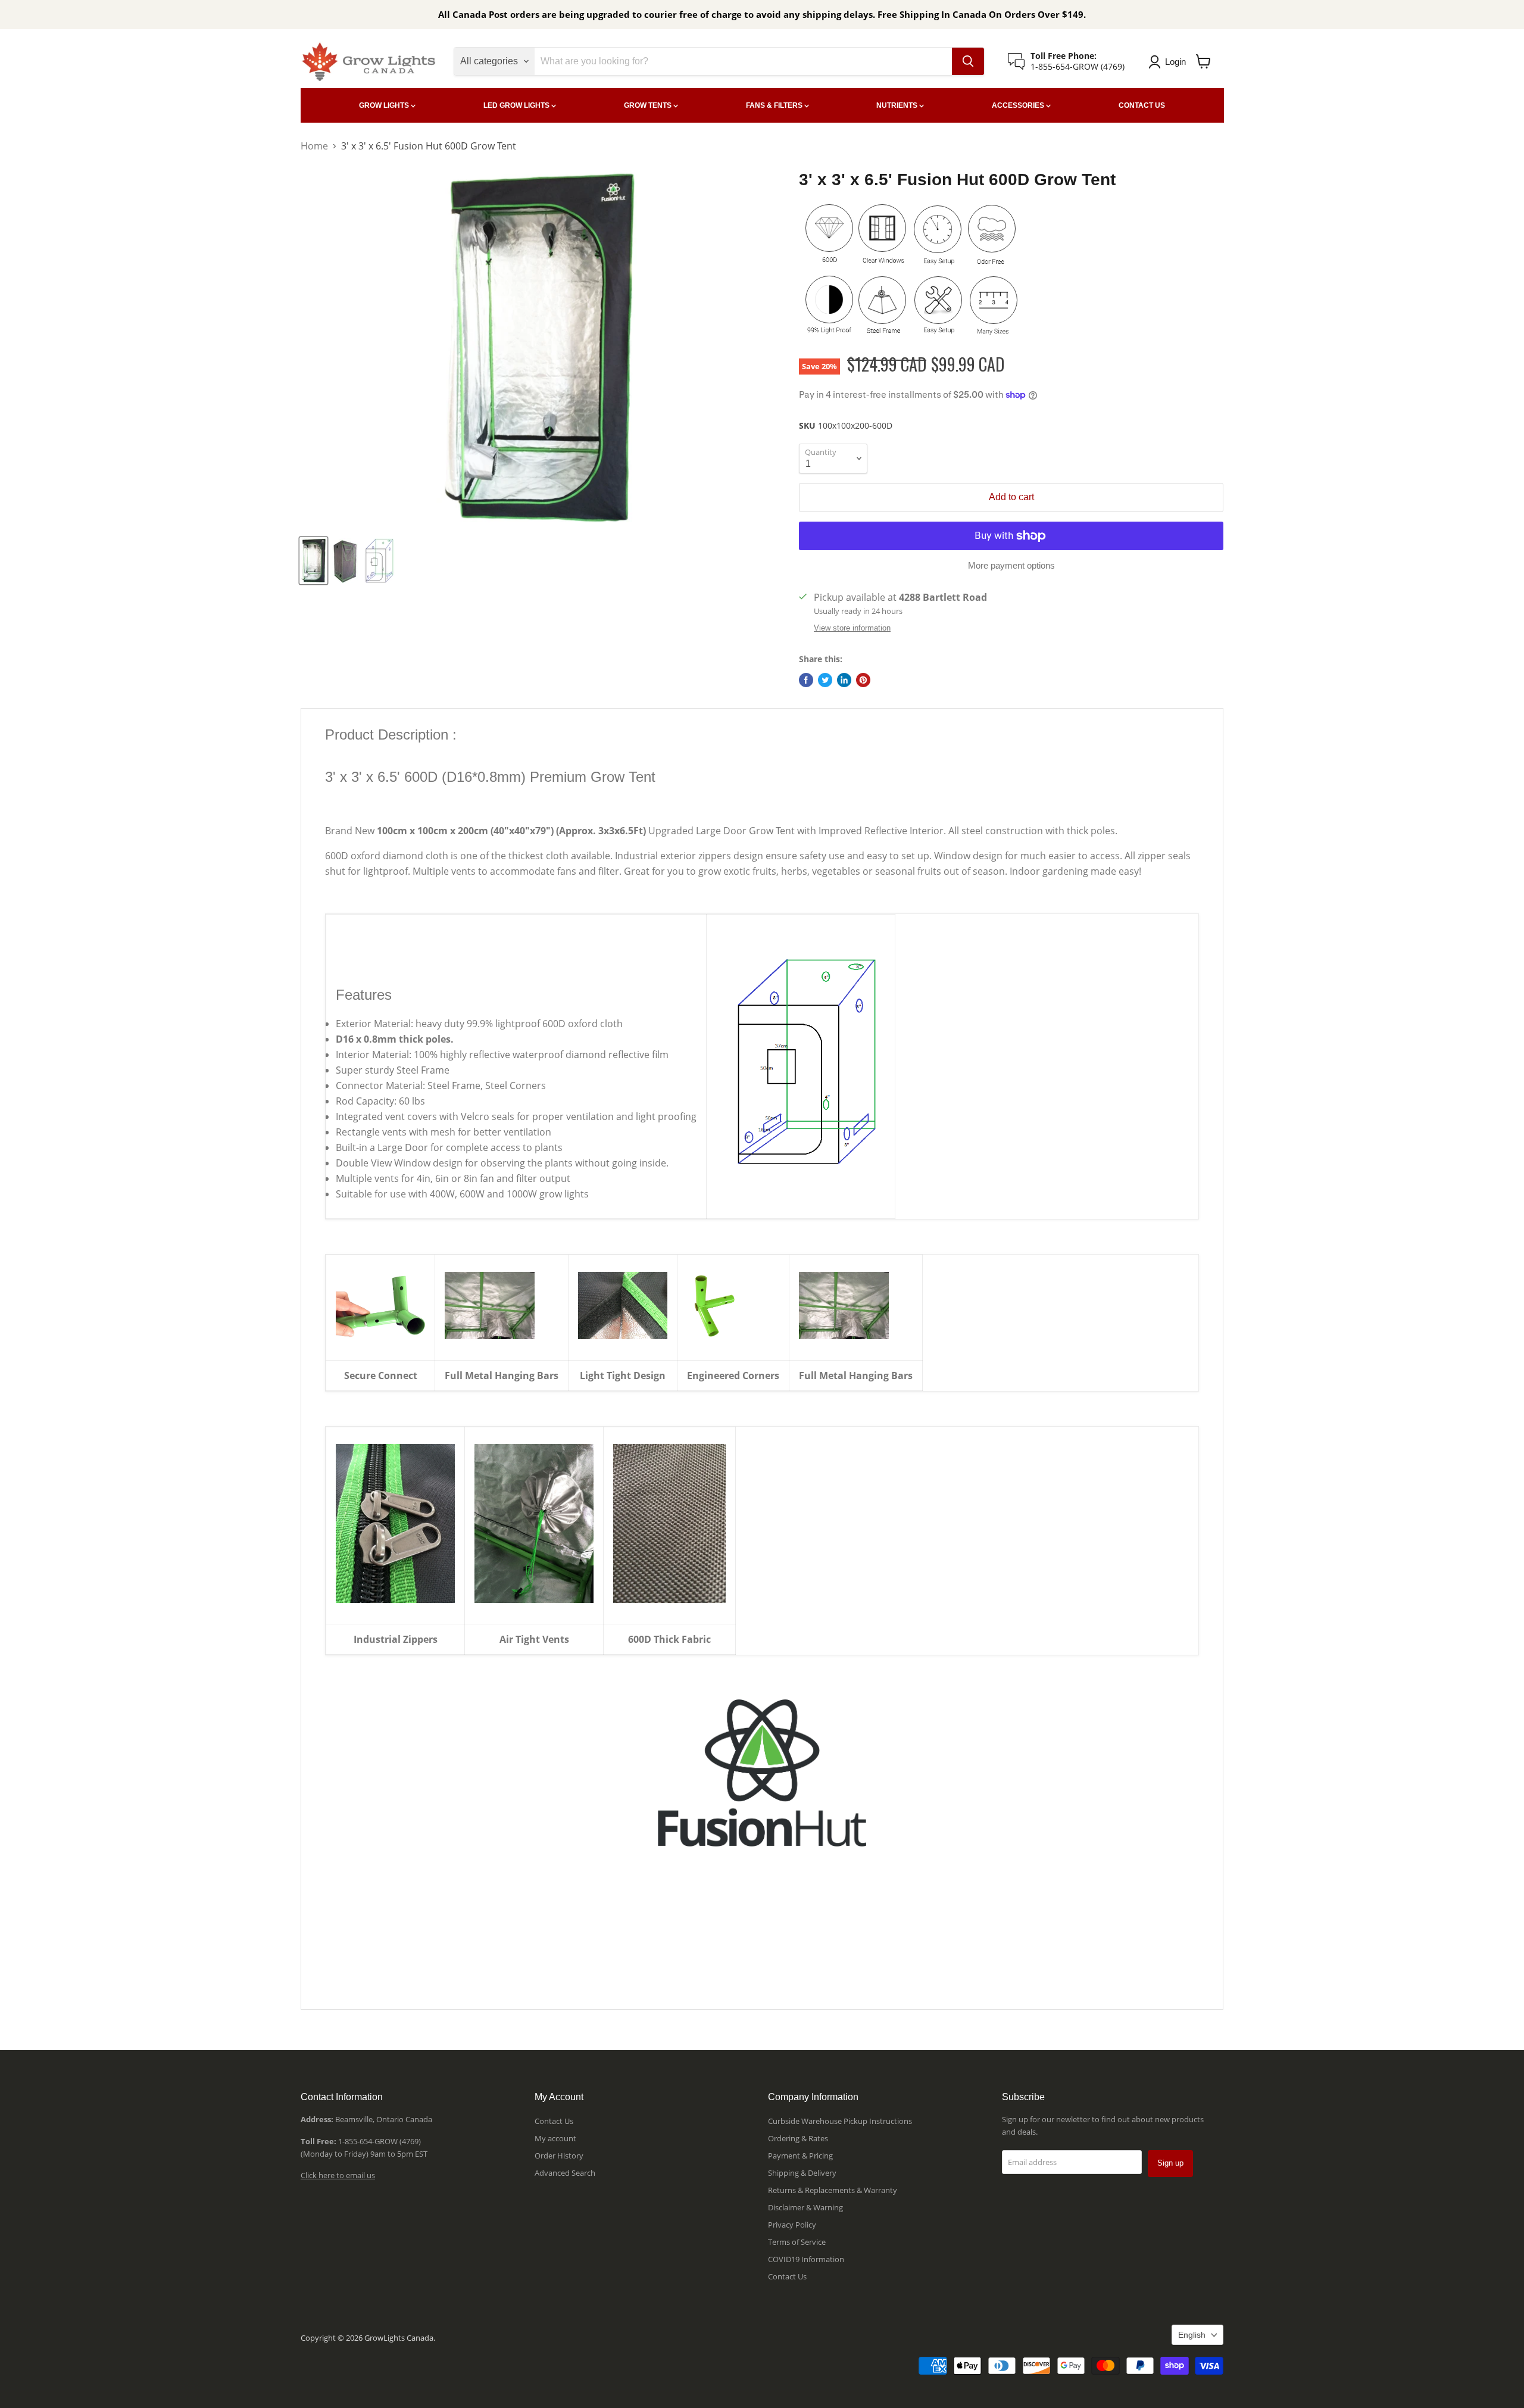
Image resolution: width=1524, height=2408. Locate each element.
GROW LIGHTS (385, 105)
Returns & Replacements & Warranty (833, 2190)
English (1192, 2335)
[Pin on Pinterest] (863, 680)
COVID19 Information (806, 2259)
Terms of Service (797, 2242)
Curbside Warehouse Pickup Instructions (840, 2121)
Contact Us (554, 2121)
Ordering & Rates (798, 2138)
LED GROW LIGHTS (517, 105)
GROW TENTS (649, 105)
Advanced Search (565, 2173)
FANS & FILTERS (775, 105)
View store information (852, 628)
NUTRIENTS (898, 105)
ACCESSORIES (1019, 105)
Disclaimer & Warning (805, 2207)
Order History (559, 2156)
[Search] (968, 61)
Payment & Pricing (800, 2156)
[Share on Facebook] (806, 680)
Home (314, 146)
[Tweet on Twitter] (825, 680)
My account (555, 2138)
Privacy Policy (792, 2225)
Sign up (1170, 2163)
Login (1175, 62)
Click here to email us (338, 2175)
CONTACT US (1142, 105)
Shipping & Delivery (802, 2173)
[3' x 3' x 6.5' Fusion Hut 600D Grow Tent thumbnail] (313, 561)
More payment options (1011, 565)
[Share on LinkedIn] (844, 680)
